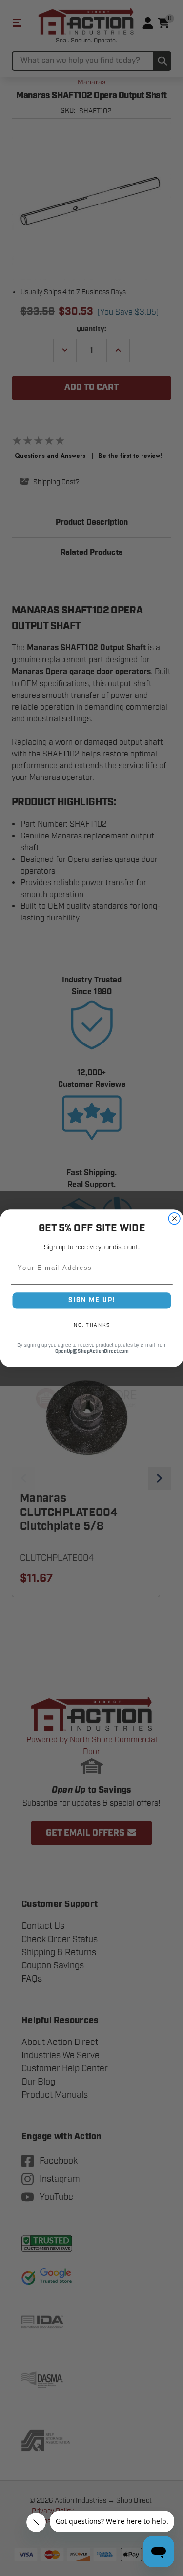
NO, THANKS (91, 1325)
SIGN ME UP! (92, 1300)
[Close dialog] (174, 1218)
